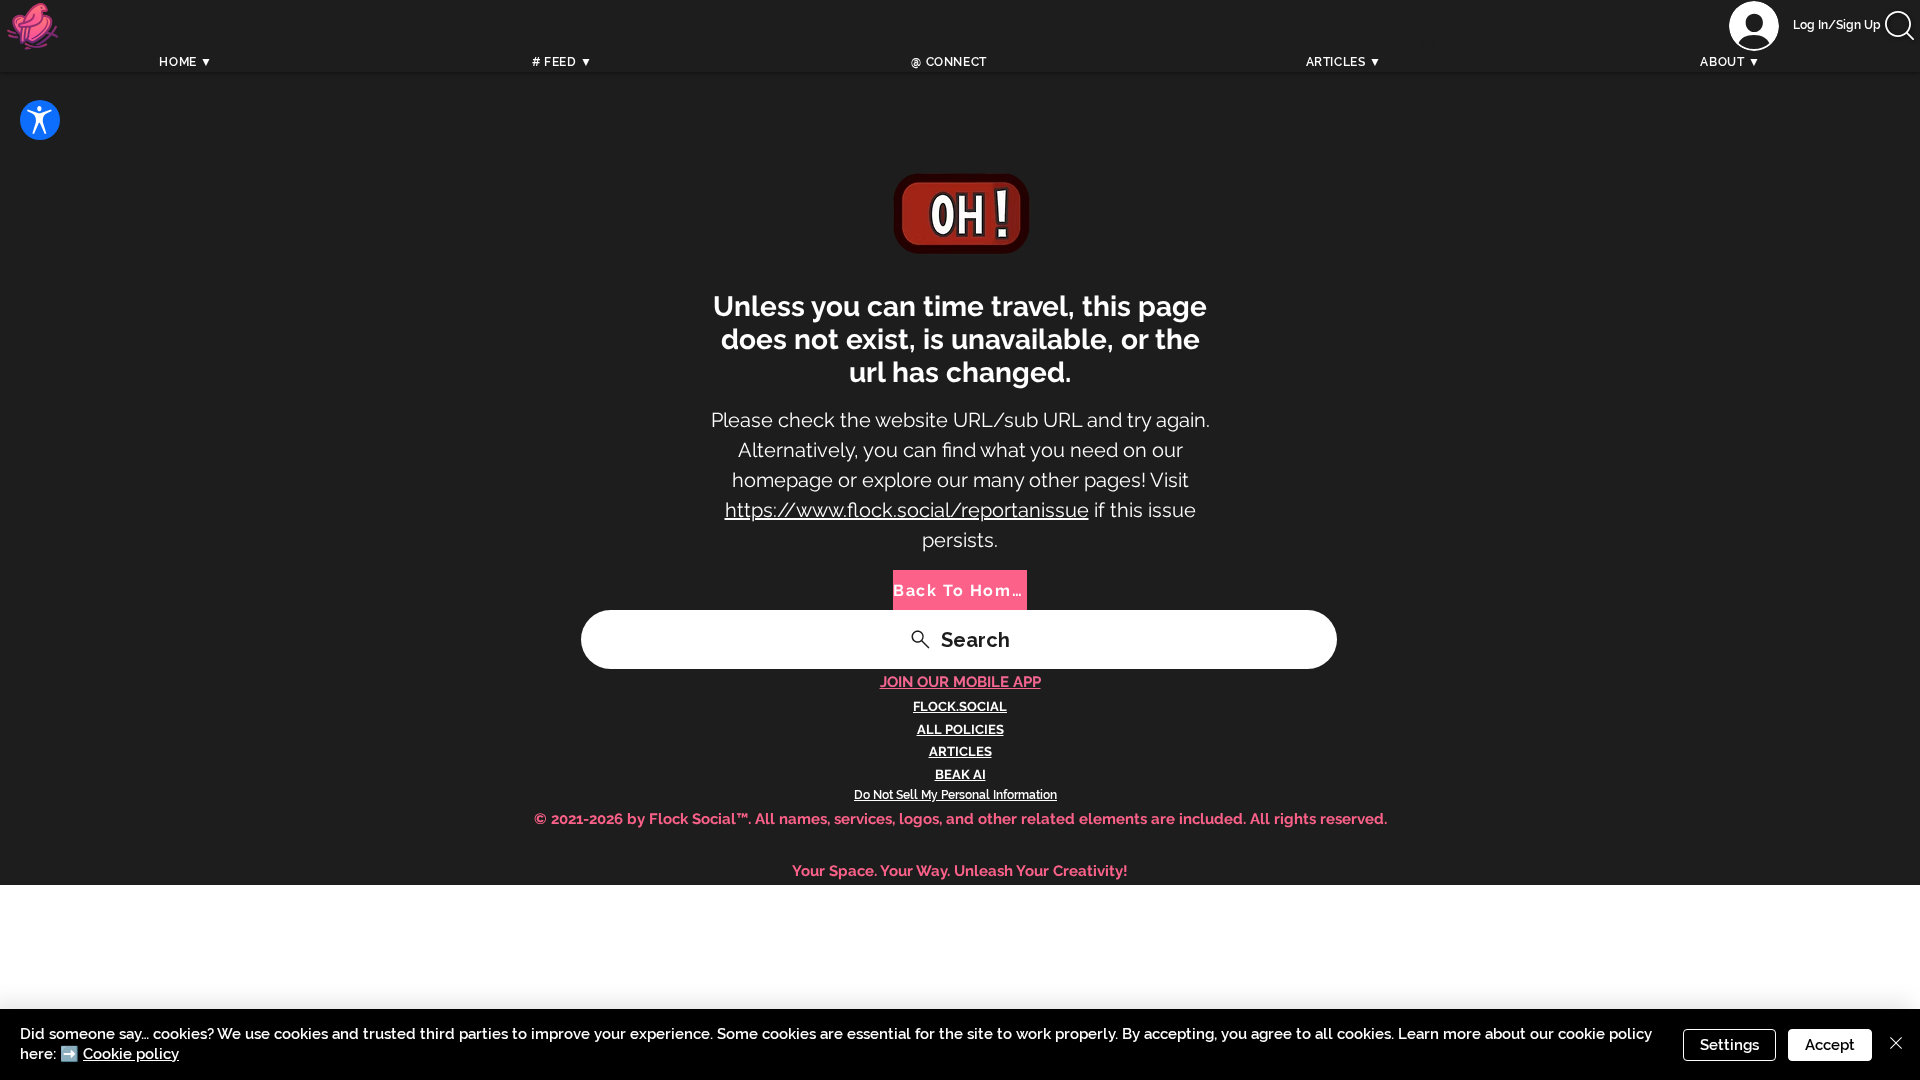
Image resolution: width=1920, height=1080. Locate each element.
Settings (1729, 1045)
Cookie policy (131, 1054)
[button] (1899, 25)
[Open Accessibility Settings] (40, 120)
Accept (1830, 1045)
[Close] (1896, 1044)
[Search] (1429, 47)
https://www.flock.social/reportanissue (907, 510)
